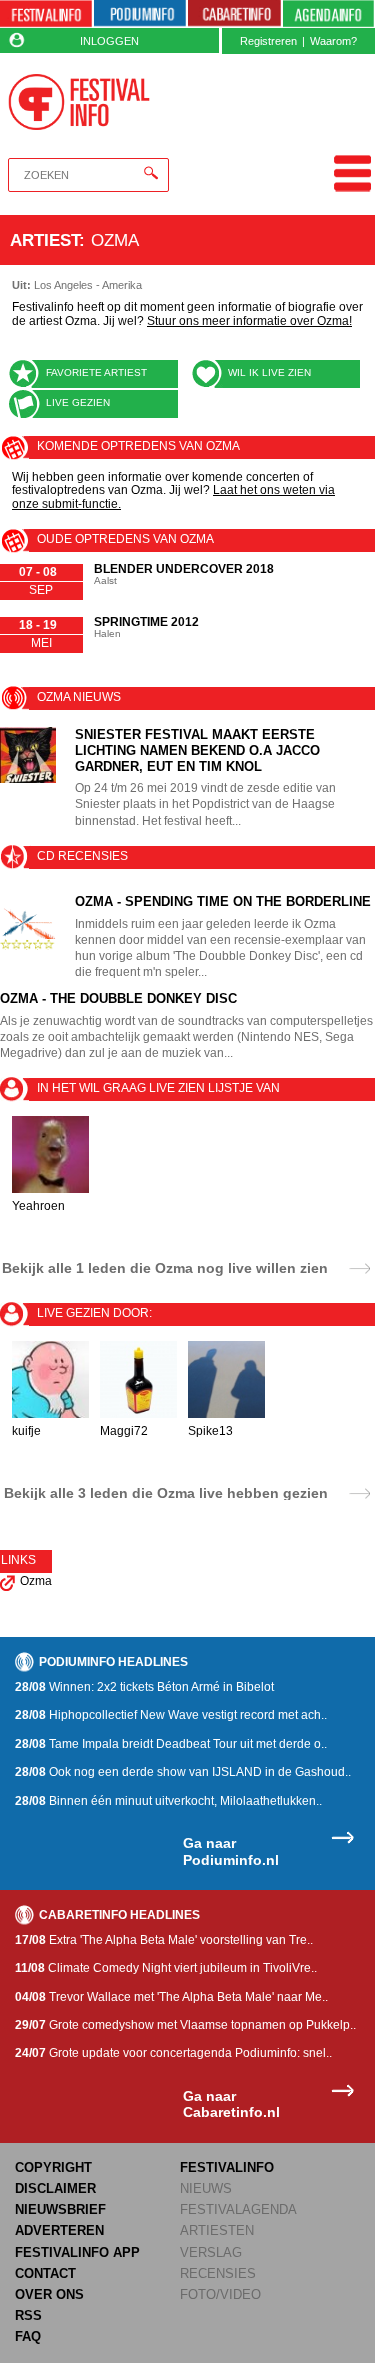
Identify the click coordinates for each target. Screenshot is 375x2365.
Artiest (44, 240)
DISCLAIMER (55, 2188)
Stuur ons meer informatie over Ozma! (249, 321)
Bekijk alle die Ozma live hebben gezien (166, 1492)
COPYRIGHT (53, 2167)
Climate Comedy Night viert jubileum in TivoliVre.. (166, 1968)
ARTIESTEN (217, 2230)
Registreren (268, 41)
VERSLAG (211, 2252)
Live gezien (78, 402)
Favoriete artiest (96, 372)
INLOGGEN (109, 41)
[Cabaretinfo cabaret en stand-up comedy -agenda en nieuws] (234, 14)
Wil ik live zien (269, 372)
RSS (28, 2315)
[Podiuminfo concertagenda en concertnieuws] (140, 14)
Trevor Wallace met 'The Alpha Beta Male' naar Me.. (171, 1997)
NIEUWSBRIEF (60, 2209)
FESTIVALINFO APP (77, 2252)
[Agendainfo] (329, 14)
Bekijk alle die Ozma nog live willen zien (165, 1267)
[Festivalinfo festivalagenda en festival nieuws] (46, 14)
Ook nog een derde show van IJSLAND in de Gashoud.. (183, 1772)
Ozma (36, 1581)
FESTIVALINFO (227, 2167)
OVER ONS (49, 2294)
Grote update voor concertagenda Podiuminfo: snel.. (173, 2053)
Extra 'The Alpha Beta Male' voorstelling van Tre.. (164, 1940)
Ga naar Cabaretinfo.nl (231, 2104)
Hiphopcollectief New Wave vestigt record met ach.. (171, 1715)
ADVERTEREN (59, 2230)
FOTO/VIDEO (220, 2294)
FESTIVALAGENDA (238, 2209)
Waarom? (333, 41)
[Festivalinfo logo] (79, 102)
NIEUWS (206, 2188)
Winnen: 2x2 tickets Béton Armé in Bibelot (144, 1687)
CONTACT (45, 2273)
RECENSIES (218, 2273)
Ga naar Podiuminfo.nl (231, 1851)
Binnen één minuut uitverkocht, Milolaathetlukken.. (168, 1801)
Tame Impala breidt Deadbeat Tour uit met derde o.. (171, 1744)
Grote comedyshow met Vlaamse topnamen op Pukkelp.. (185, 2025)
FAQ (28, 2336)
